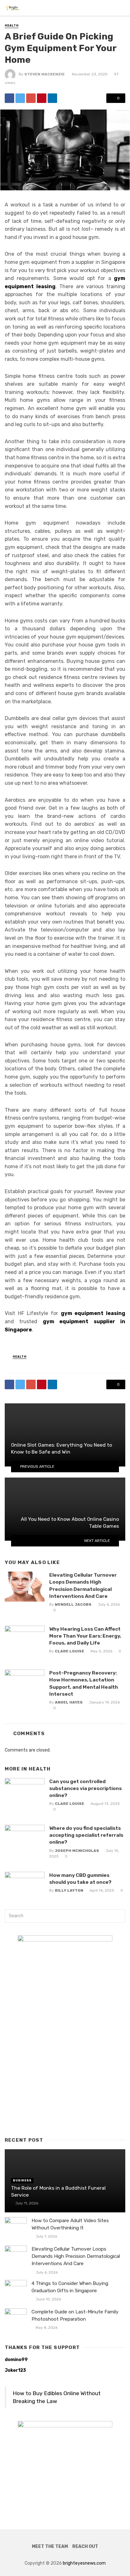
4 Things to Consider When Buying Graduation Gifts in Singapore (70, 2287)
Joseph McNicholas (77, 1851)
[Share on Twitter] (20, 98)
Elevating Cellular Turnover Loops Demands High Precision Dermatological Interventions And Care (83, 1585)
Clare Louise (70, 1651)
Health (12, 26)
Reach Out (85, 2546)
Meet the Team (50, 2546)
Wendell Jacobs (73, 1604)
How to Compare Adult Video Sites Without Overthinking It (70, 2224)
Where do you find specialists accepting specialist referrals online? (86, 1835)
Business (22, 2180)
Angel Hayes (69, 1702)
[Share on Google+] (31, 98)
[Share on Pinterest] (42, 98)
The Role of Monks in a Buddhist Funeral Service (58, 2191)
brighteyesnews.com (84, 2563)
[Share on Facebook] (9, 98)
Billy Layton (69, 1890)
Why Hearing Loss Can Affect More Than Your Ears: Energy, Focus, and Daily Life (85, 1636)
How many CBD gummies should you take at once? (80, 1879)
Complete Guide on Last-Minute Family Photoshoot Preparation (75, 2315)
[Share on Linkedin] (52, 98)
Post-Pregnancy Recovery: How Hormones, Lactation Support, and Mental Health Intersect (84, 1683)
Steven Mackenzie (44, 74)
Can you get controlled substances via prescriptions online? (86, 1788)
